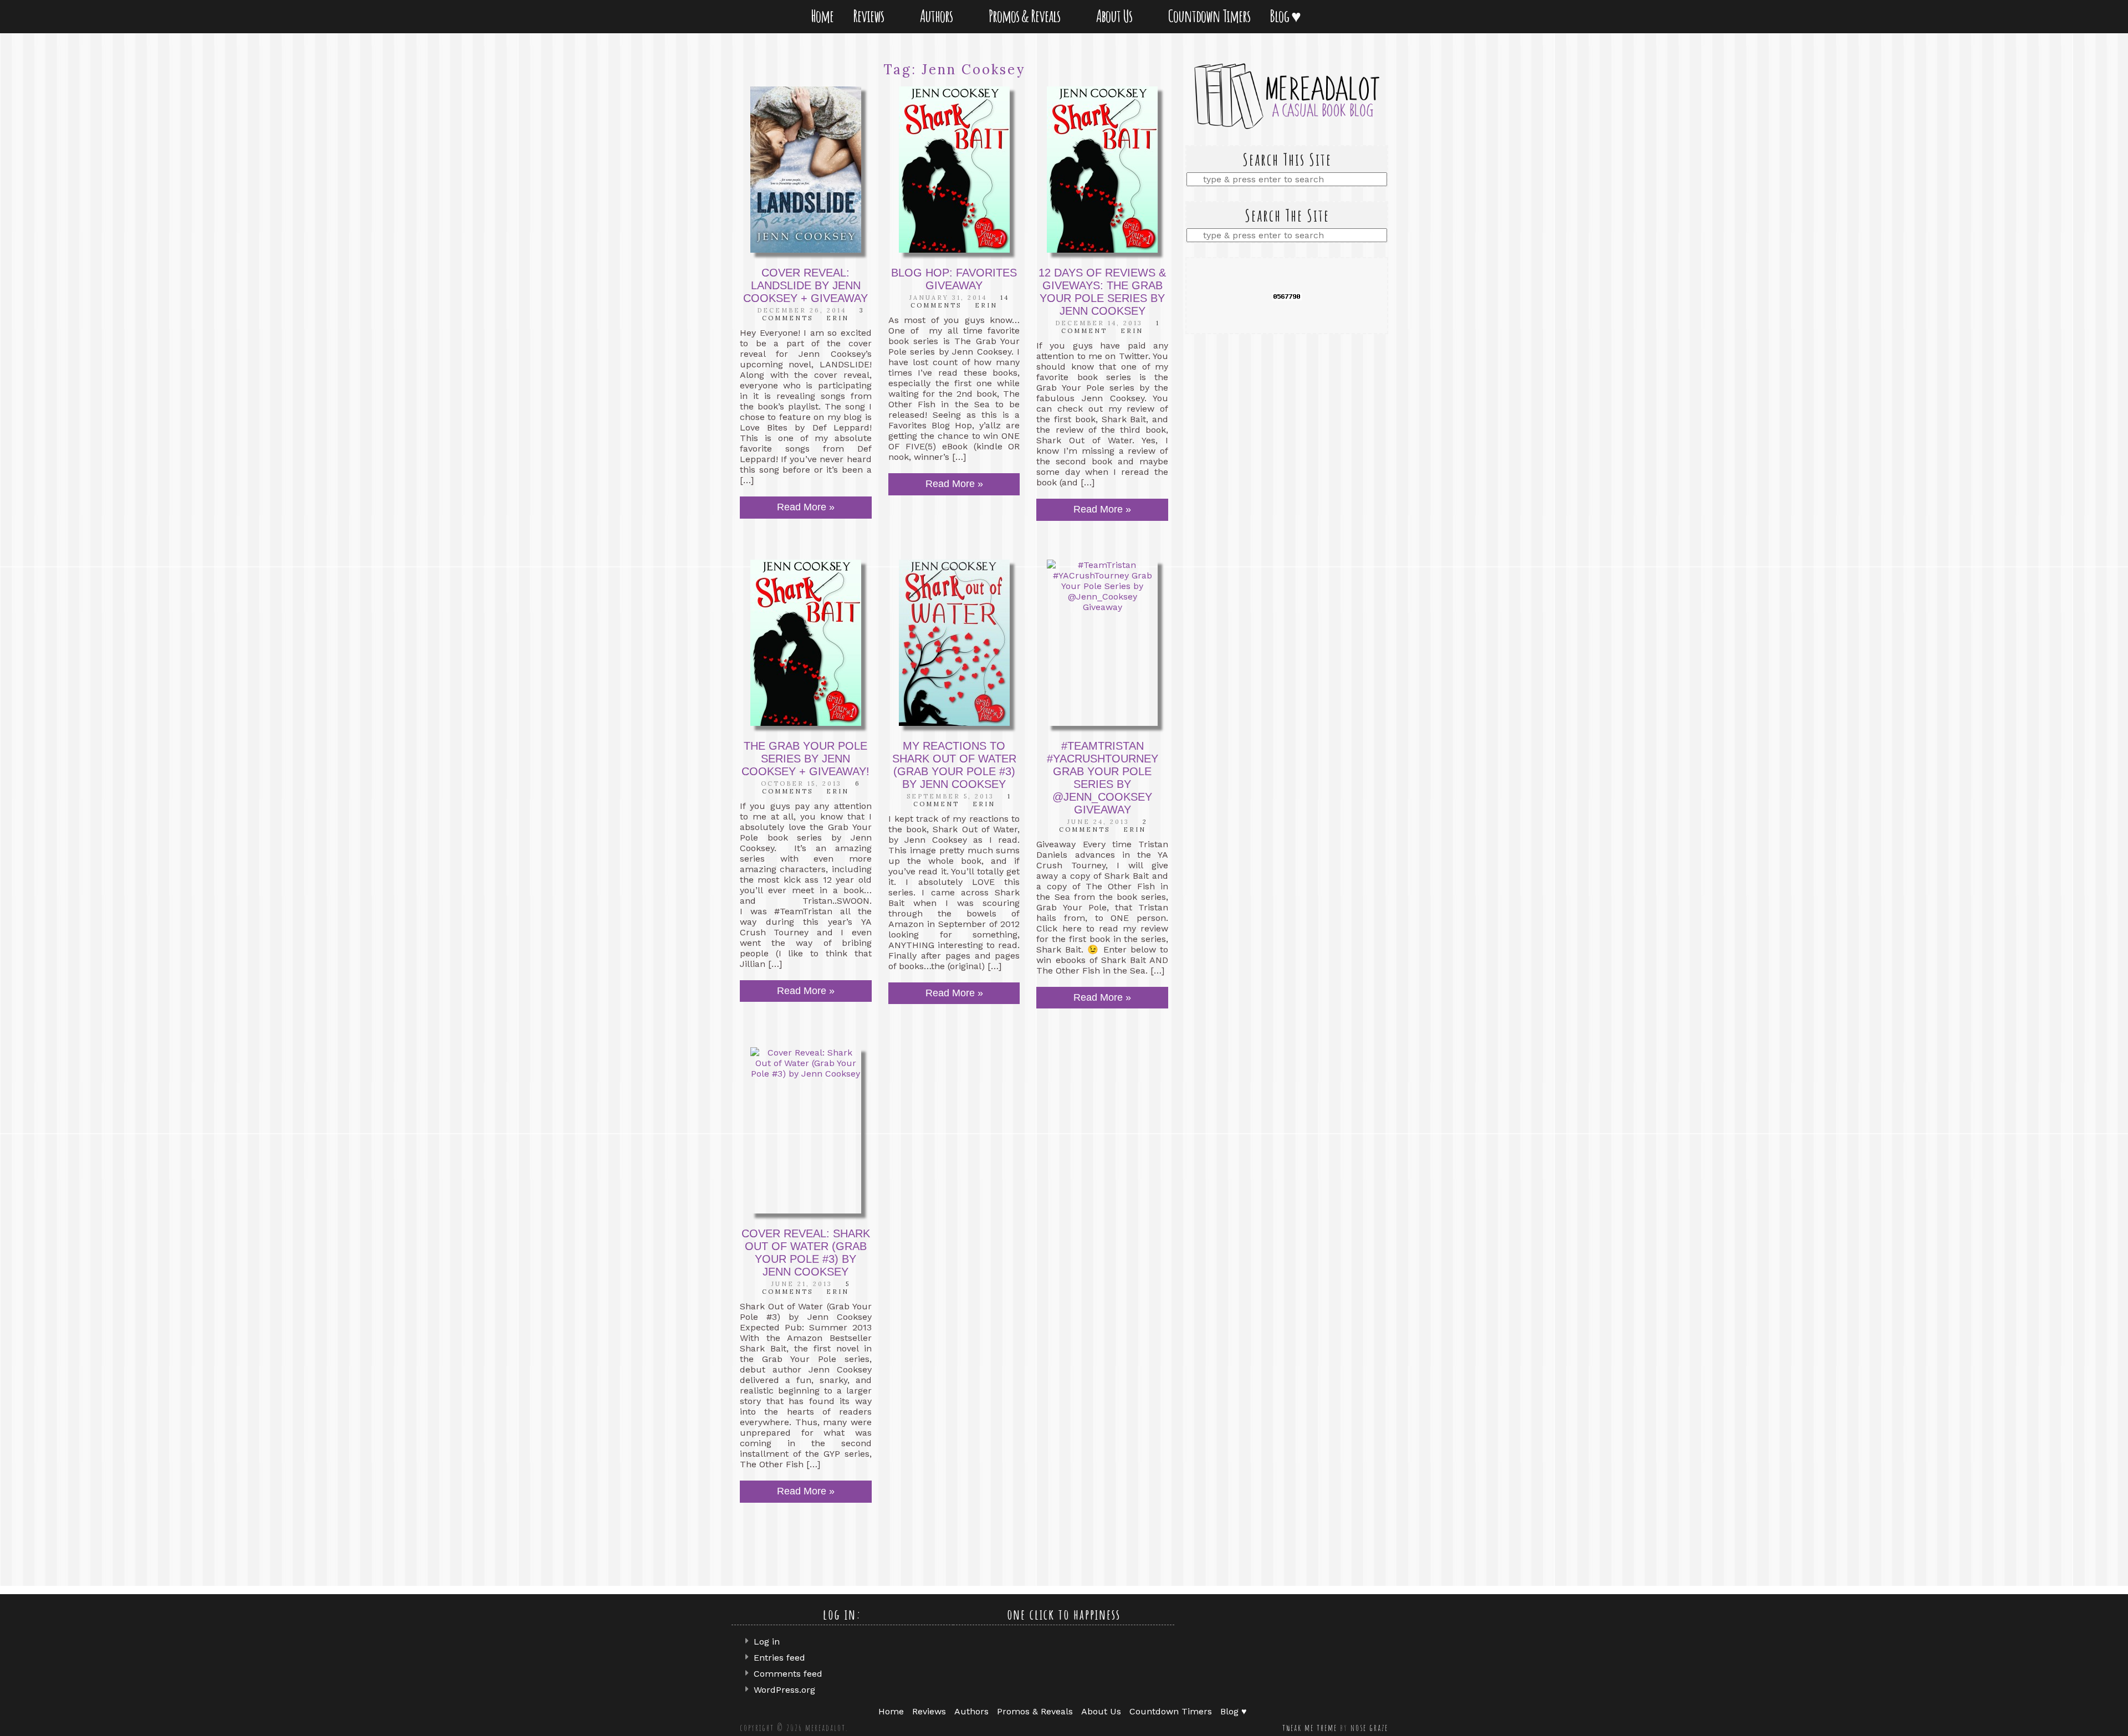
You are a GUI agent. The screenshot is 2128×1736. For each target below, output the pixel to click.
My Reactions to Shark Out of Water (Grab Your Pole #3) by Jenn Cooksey (954, 765)
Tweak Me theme (1310, 1728)
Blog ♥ (1287, 16)
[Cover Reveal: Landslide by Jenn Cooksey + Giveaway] (806, 170)
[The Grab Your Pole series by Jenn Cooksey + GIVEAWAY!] (806, 643)
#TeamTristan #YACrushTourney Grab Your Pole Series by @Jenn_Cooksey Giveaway (1103, 778)
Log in (767, 1642)
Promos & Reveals (1027, 16)
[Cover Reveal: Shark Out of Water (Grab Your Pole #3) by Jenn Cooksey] (806, 1130)
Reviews (871, 16)
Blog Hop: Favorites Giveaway (954, 279)
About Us (1116, 16)
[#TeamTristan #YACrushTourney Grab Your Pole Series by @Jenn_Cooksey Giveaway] (1102, 643)
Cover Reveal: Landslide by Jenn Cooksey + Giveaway (805, 285)
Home (822, 16)
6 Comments (811, 787)
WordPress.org (784, 1690)
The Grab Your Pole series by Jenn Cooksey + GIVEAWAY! (805, 759)
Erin (838, 318)
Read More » (806, 507)
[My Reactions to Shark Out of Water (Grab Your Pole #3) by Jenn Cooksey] (954, 643)
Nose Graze (1369, 1728)
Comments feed (788, 1674)
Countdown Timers (1209, 16)
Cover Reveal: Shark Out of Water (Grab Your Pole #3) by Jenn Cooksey (806, 1253)
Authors (938, 16)
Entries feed (779, 1658)
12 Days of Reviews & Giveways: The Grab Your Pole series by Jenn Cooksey (1102, 292)
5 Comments (806, 1288)
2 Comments (1103, 826)
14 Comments (960, 301)
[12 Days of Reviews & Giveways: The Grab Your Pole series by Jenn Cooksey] (1102, 170)
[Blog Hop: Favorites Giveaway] (954, 170)
